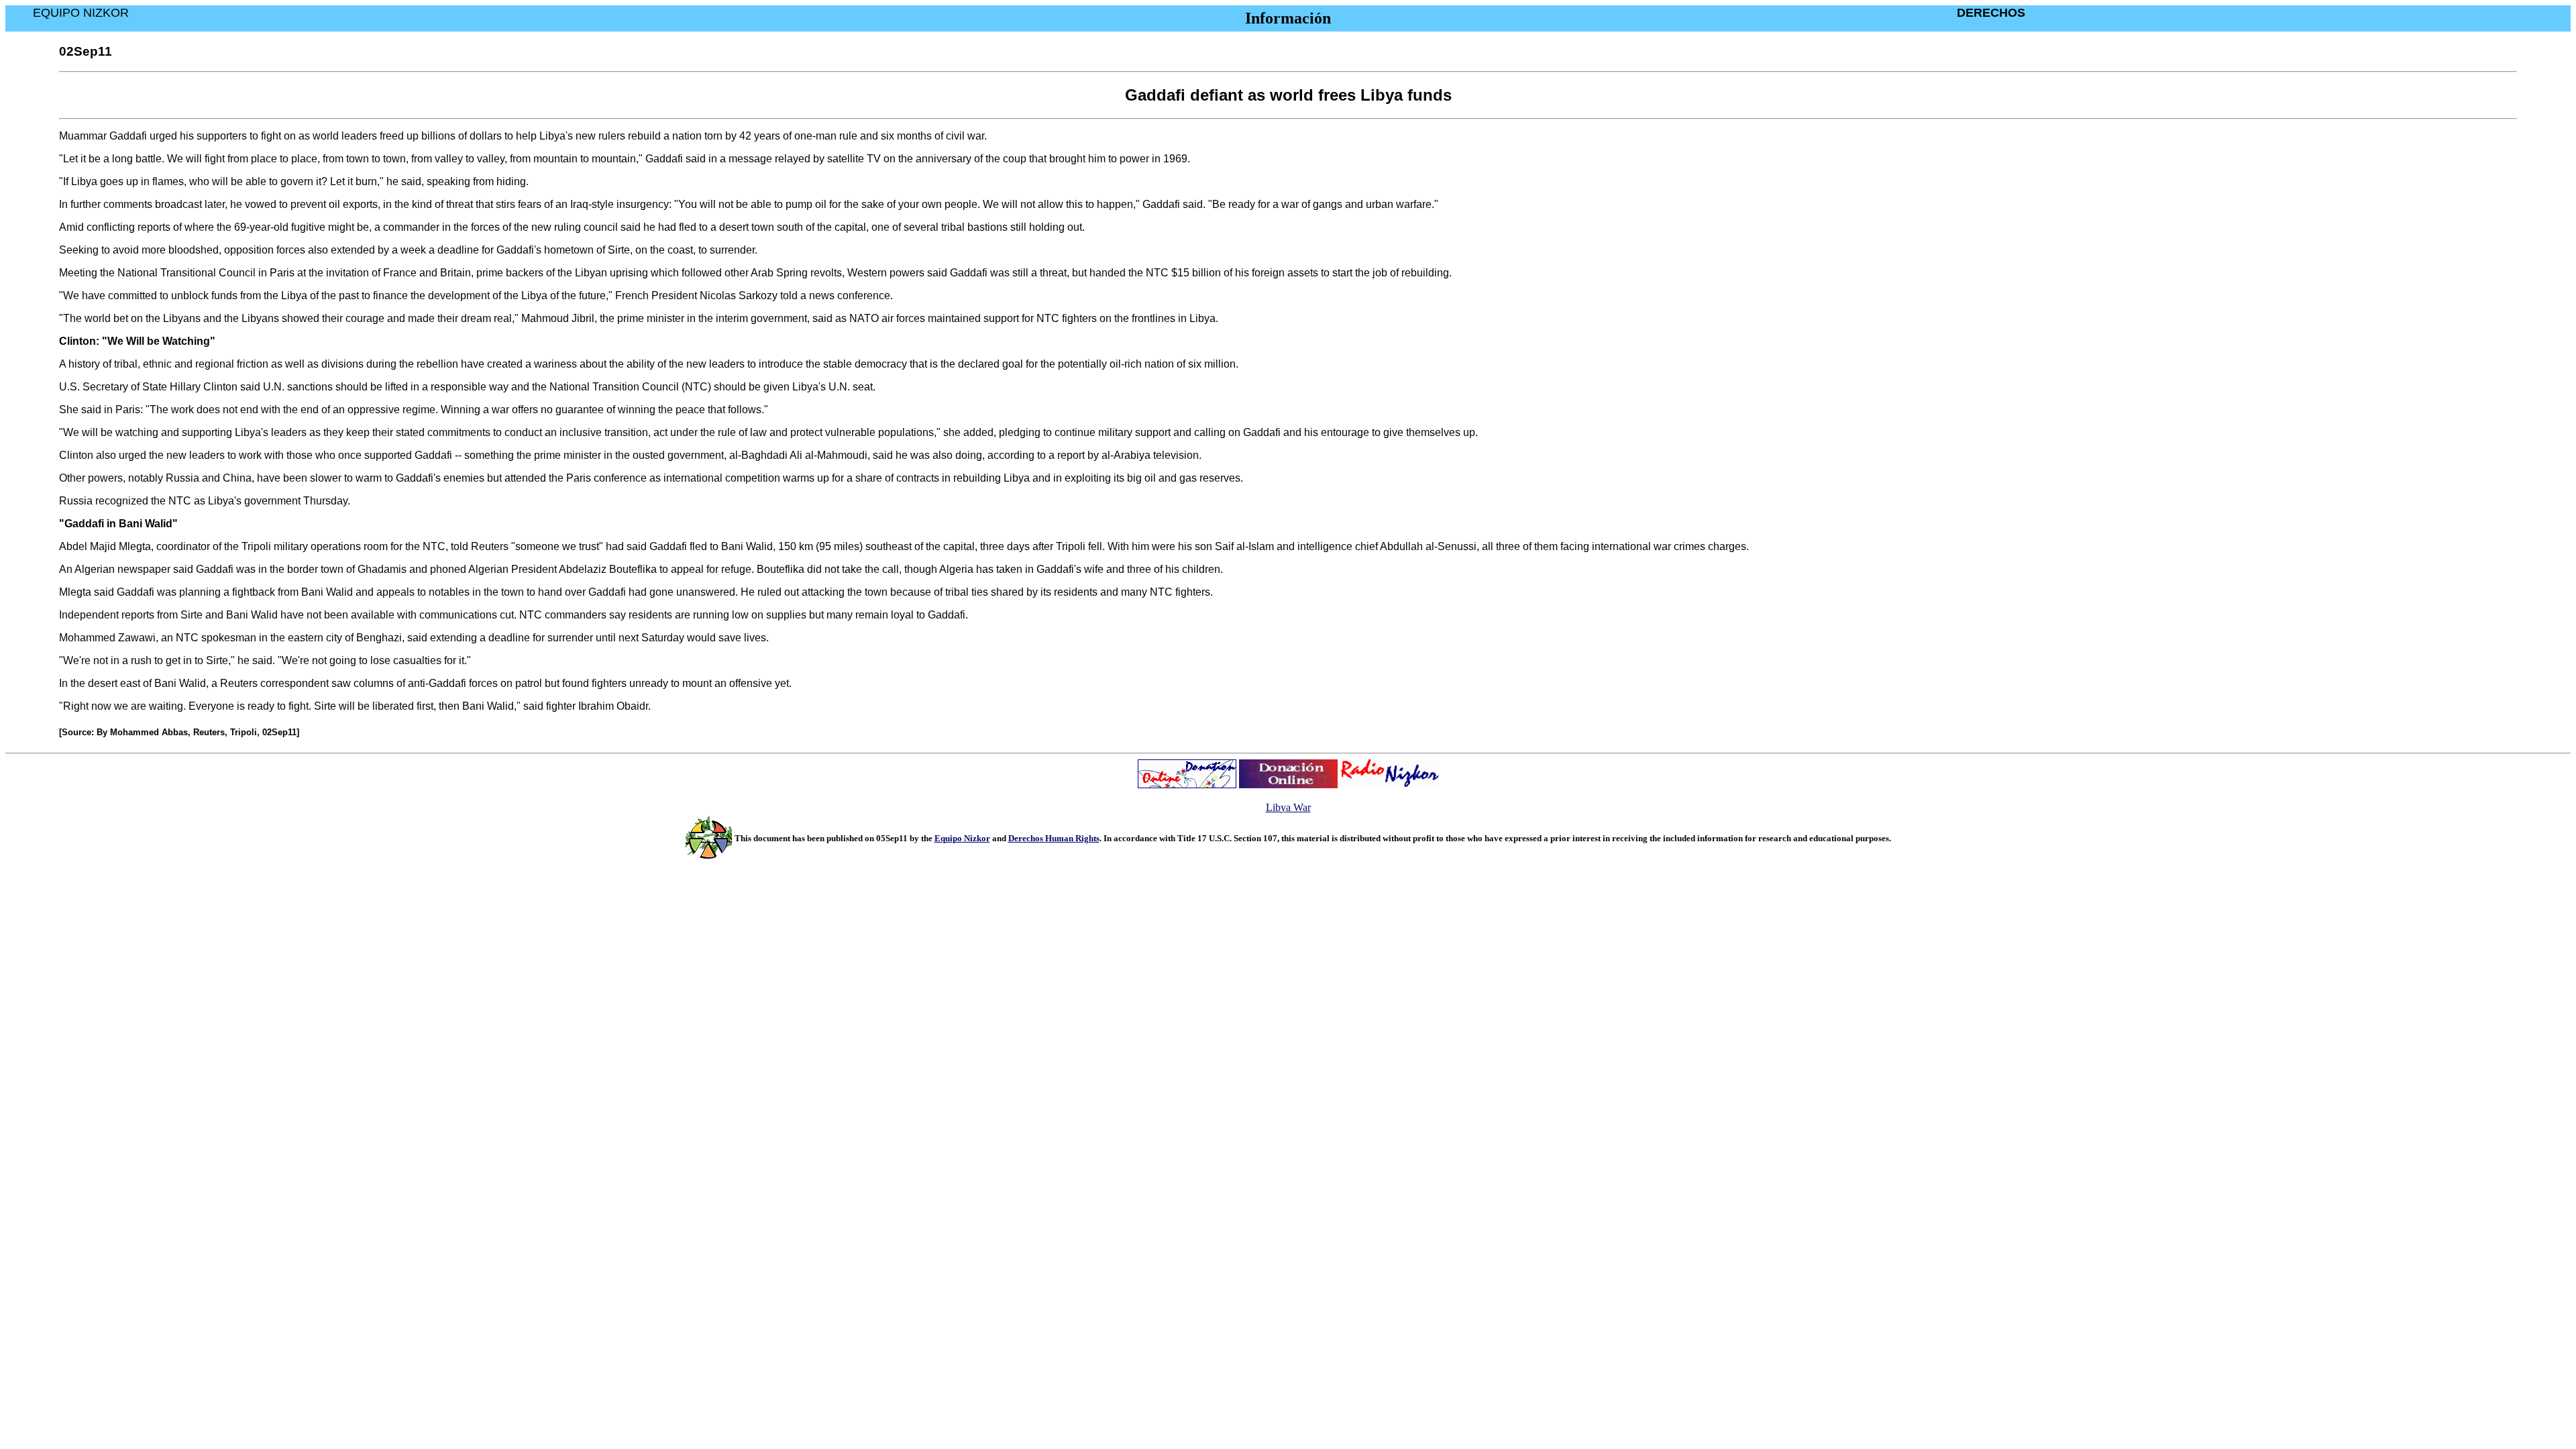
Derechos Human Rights (1054, 838)
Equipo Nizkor (962, 838)
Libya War (1288, 807)
